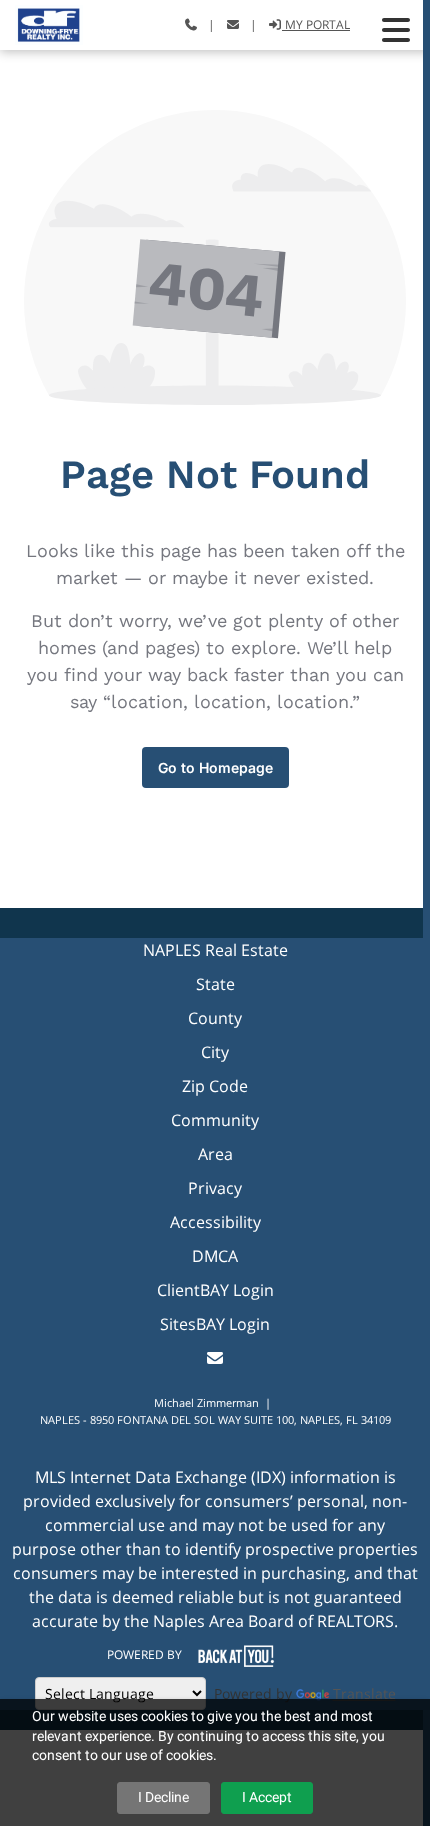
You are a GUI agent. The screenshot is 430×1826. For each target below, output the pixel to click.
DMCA (215, 1256)
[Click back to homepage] (41, 22)
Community (215, 1120)
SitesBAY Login (215, 1324)
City (215, 1052)
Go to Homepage (215, 767)
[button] (396, 30)
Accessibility (215, 1222)
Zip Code (215, 1086)
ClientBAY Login (215, 1290)
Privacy (215, 1188)
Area (215, 1154)
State (215, 984)
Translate (364, 1693)
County (215, 1018)
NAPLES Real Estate (215, 950)
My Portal (316, 24)
